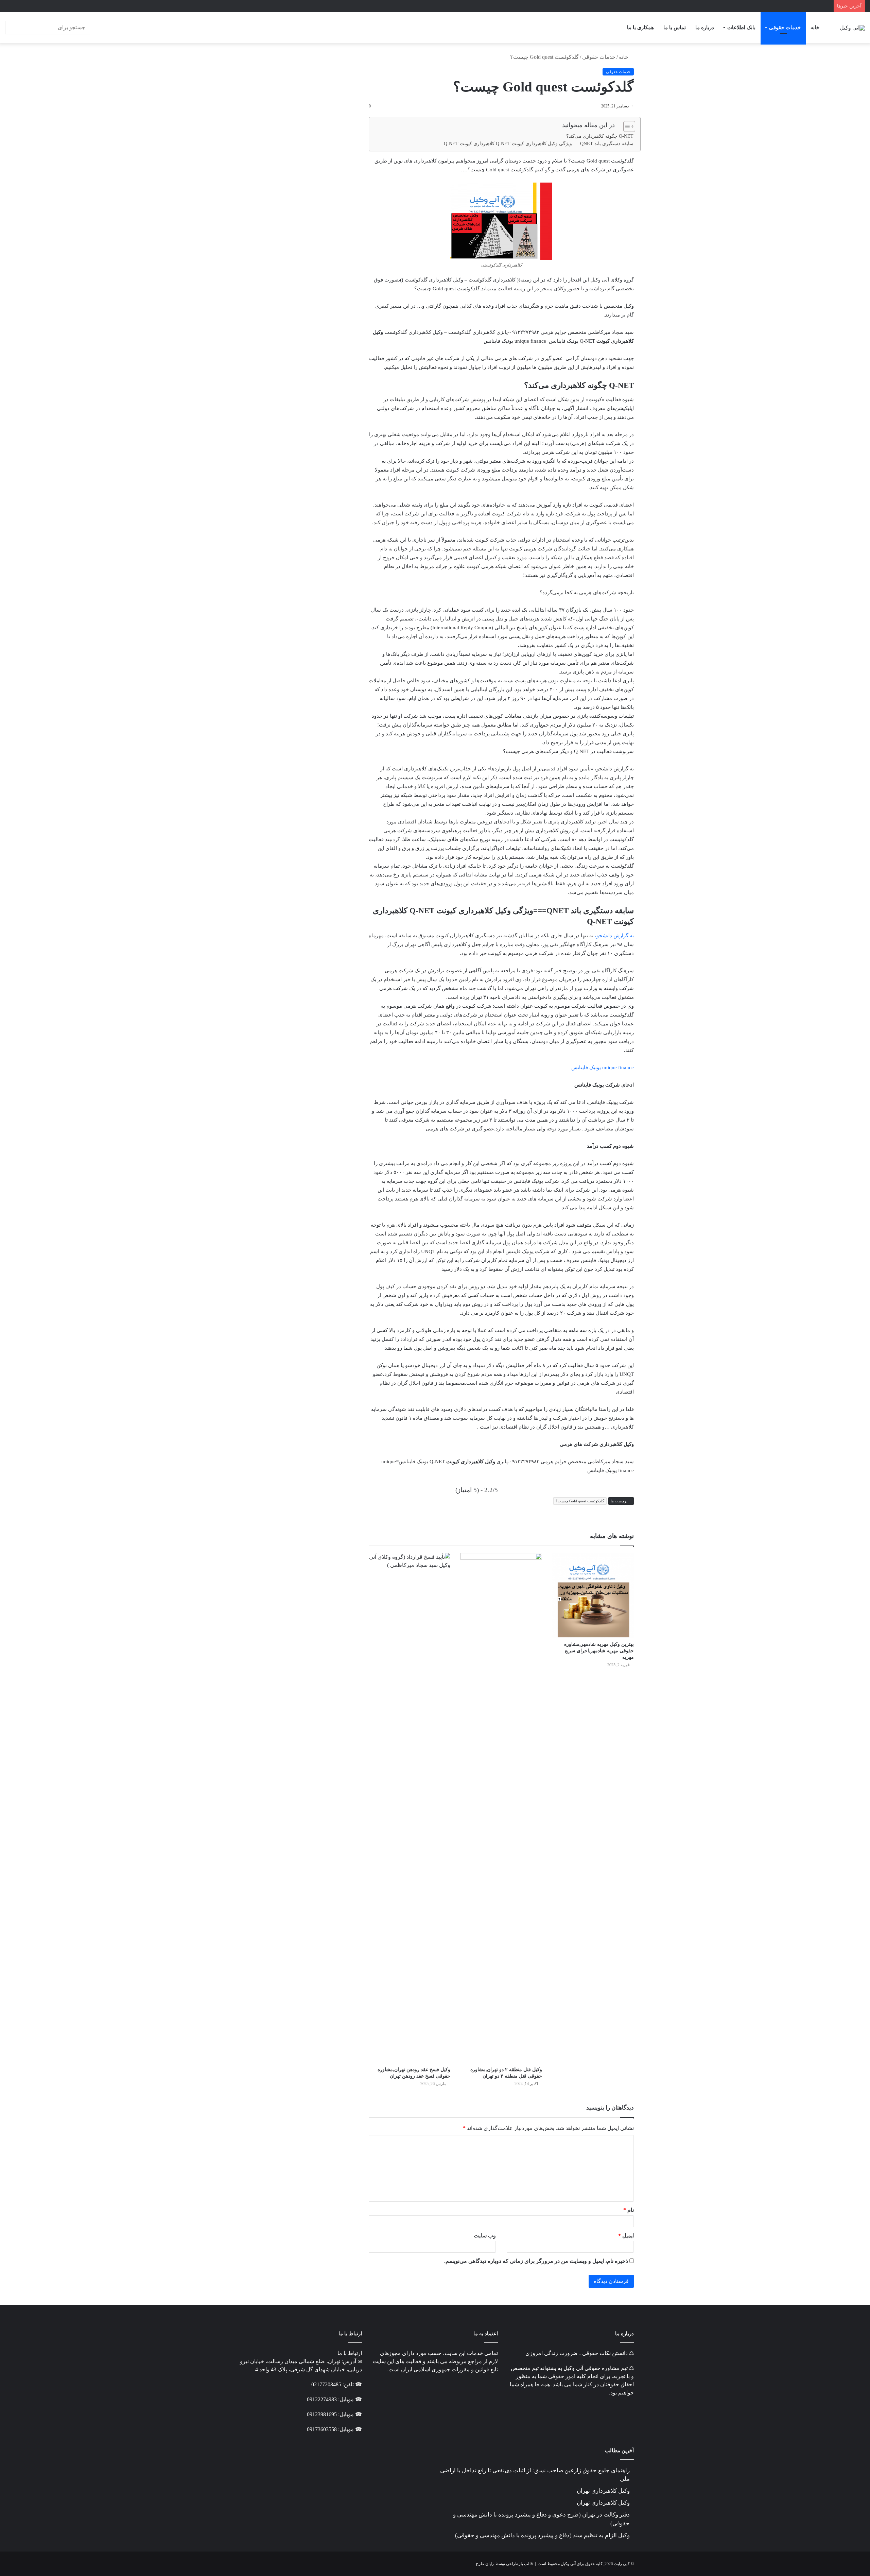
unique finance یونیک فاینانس (603, 1068)
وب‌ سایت (485, 2236)
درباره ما (705, 28)
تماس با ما (675, 28)
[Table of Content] (629, 126)
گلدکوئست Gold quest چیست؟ (580, 1501)
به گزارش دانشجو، (614, 936)
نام (629, 2210)
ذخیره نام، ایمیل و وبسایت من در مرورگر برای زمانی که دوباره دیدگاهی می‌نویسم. (536, 2261)
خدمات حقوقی (785, 28)
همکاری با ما (640, 28)
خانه (815, 28)
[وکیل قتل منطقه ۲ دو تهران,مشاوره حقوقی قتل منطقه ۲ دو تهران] (501, 1808)
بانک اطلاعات (741, 28)
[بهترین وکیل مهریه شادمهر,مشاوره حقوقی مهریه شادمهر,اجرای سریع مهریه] (593, 1595)
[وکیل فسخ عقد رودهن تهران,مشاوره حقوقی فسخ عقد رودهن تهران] (410, 1808)
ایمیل (626, 2236)
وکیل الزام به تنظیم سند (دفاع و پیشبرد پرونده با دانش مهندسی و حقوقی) (542, 2535)
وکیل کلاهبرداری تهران (603, 2491)
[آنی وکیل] (852, 27)
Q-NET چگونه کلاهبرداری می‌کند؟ (600, 136)
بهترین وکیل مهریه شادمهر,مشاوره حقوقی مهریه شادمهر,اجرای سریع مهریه (599, 1651)
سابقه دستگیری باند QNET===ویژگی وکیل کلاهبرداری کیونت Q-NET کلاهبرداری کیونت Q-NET (539, 143)
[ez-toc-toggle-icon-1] (626, 126)
